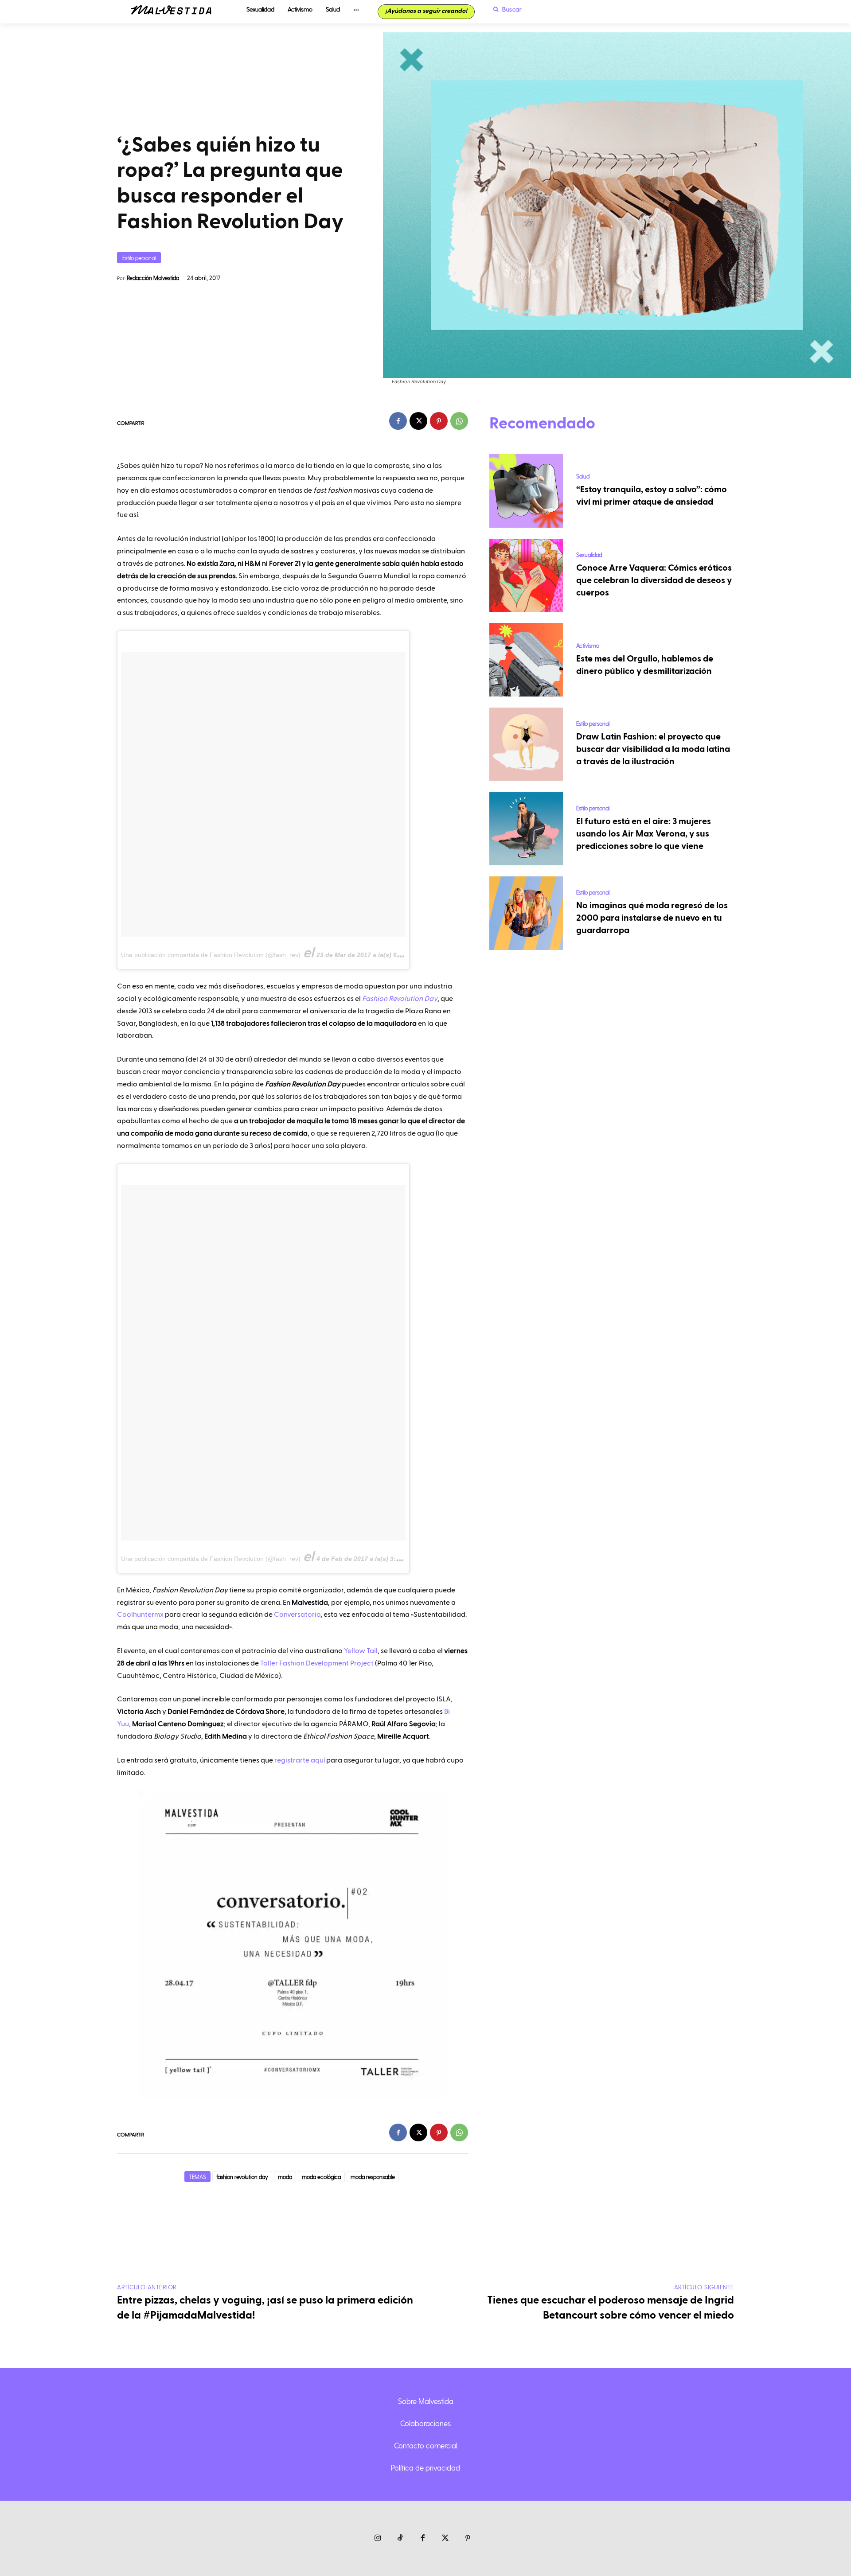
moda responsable (373, 2177)
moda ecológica (321, 2177)
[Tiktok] (400, 2539)
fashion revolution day (242, 2177)
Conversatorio (297, 1615)
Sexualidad (589, 555)
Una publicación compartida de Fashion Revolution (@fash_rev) (211, 955)
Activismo (588, 645)
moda (285, 2177)
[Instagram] (378, 2539)
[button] (505, 9)
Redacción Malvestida (153, 278)
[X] (418, 421)
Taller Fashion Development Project (317, 1663)
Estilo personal (139, 258)
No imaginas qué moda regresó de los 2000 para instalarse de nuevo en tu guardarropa (652, 918)
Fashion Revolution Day (400, 999)
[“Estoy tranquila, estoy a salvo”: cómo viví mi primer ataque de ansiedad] (526, 491)
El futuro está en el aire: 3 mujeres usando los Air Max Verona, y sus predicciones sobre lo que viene (644, 834)
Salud (583, 476)
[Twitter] (445, 2539)
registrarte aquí (300, 1760)
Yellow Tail (361, 1651)
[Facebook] (398, 421)
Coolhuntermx (140, 1615)
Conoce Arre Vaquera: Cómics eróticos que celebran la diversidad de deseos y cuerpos (654, 580)
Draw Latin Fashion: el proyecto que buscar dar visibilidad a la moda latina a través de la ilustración (653, 749)
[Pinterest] (439, 421)
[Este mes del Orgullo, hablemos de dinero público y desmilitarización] (526, 660)
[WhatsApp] (459, 421)
